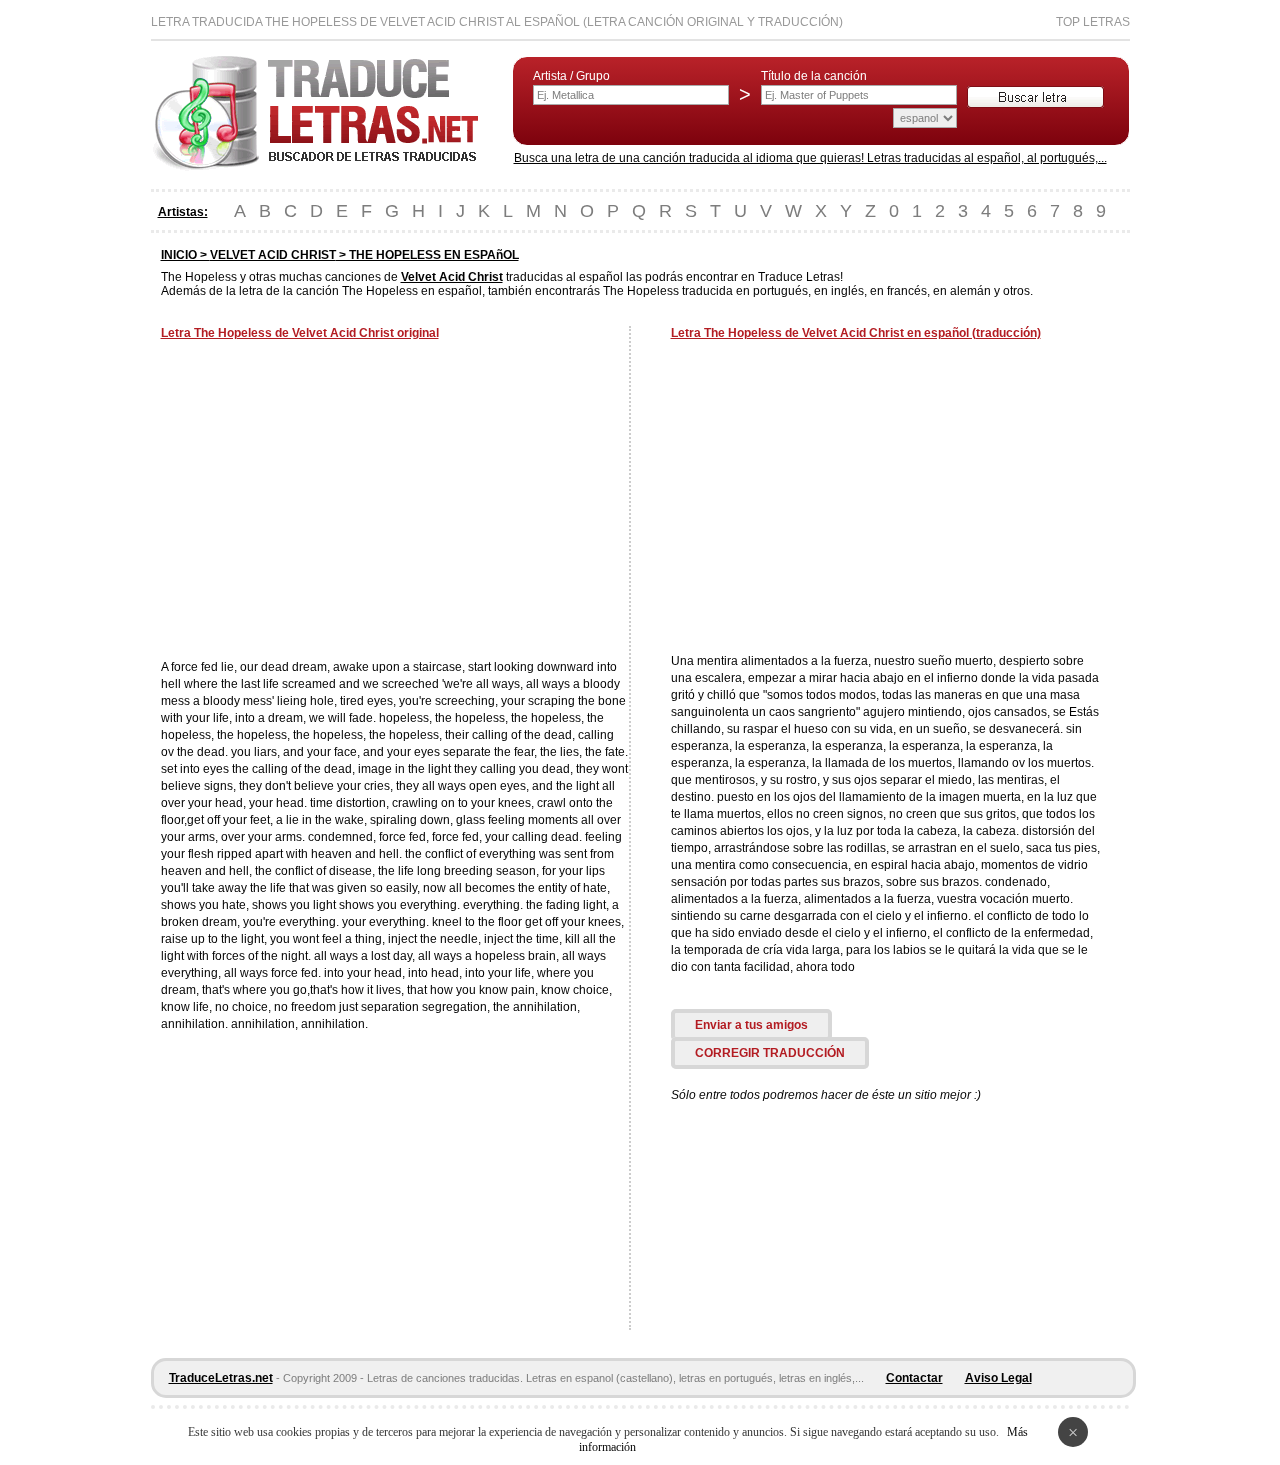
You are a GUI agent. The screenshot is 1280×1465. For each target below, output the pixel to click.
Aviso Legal (998, 1378)
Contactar (914, 1378)
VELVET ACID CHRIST (273, 255)
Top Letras (1093, 22)
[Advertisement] (329, 502)
